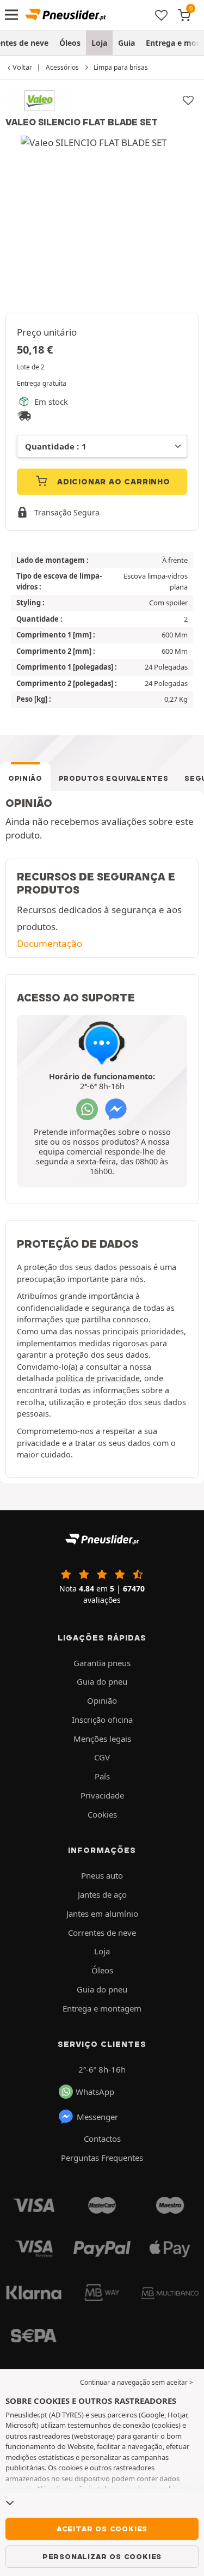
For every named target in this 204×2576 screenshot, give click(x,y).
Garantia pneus (102, 1663)
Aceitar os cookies (102, 2529)
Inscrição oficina (102, 1720)
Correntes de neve (102, 1933)
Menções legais (102, 1739)
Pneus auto (102, 1875)
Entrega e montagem (102, 2008)
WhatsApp (95, 2092)
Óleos (70, 43)
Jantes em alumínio (102, 1913)
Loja (99, 43)
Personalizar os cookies (102, 2556)
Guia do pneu (102, 1681)
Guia (126, 43)
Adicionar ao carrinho (112, 482)
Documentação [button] (50, 943)
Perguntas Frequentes (102, 2158)
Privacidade (102, 1795)
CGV (102, 1757)
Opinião (25, 778)
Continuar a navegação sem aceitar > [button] (137, 2382)
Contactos (102, 2138)
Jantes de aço (102, 1894)
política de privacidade (98, 1378)
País (102, 1776)
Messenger (97, 2117)
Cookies (102, 1814)
